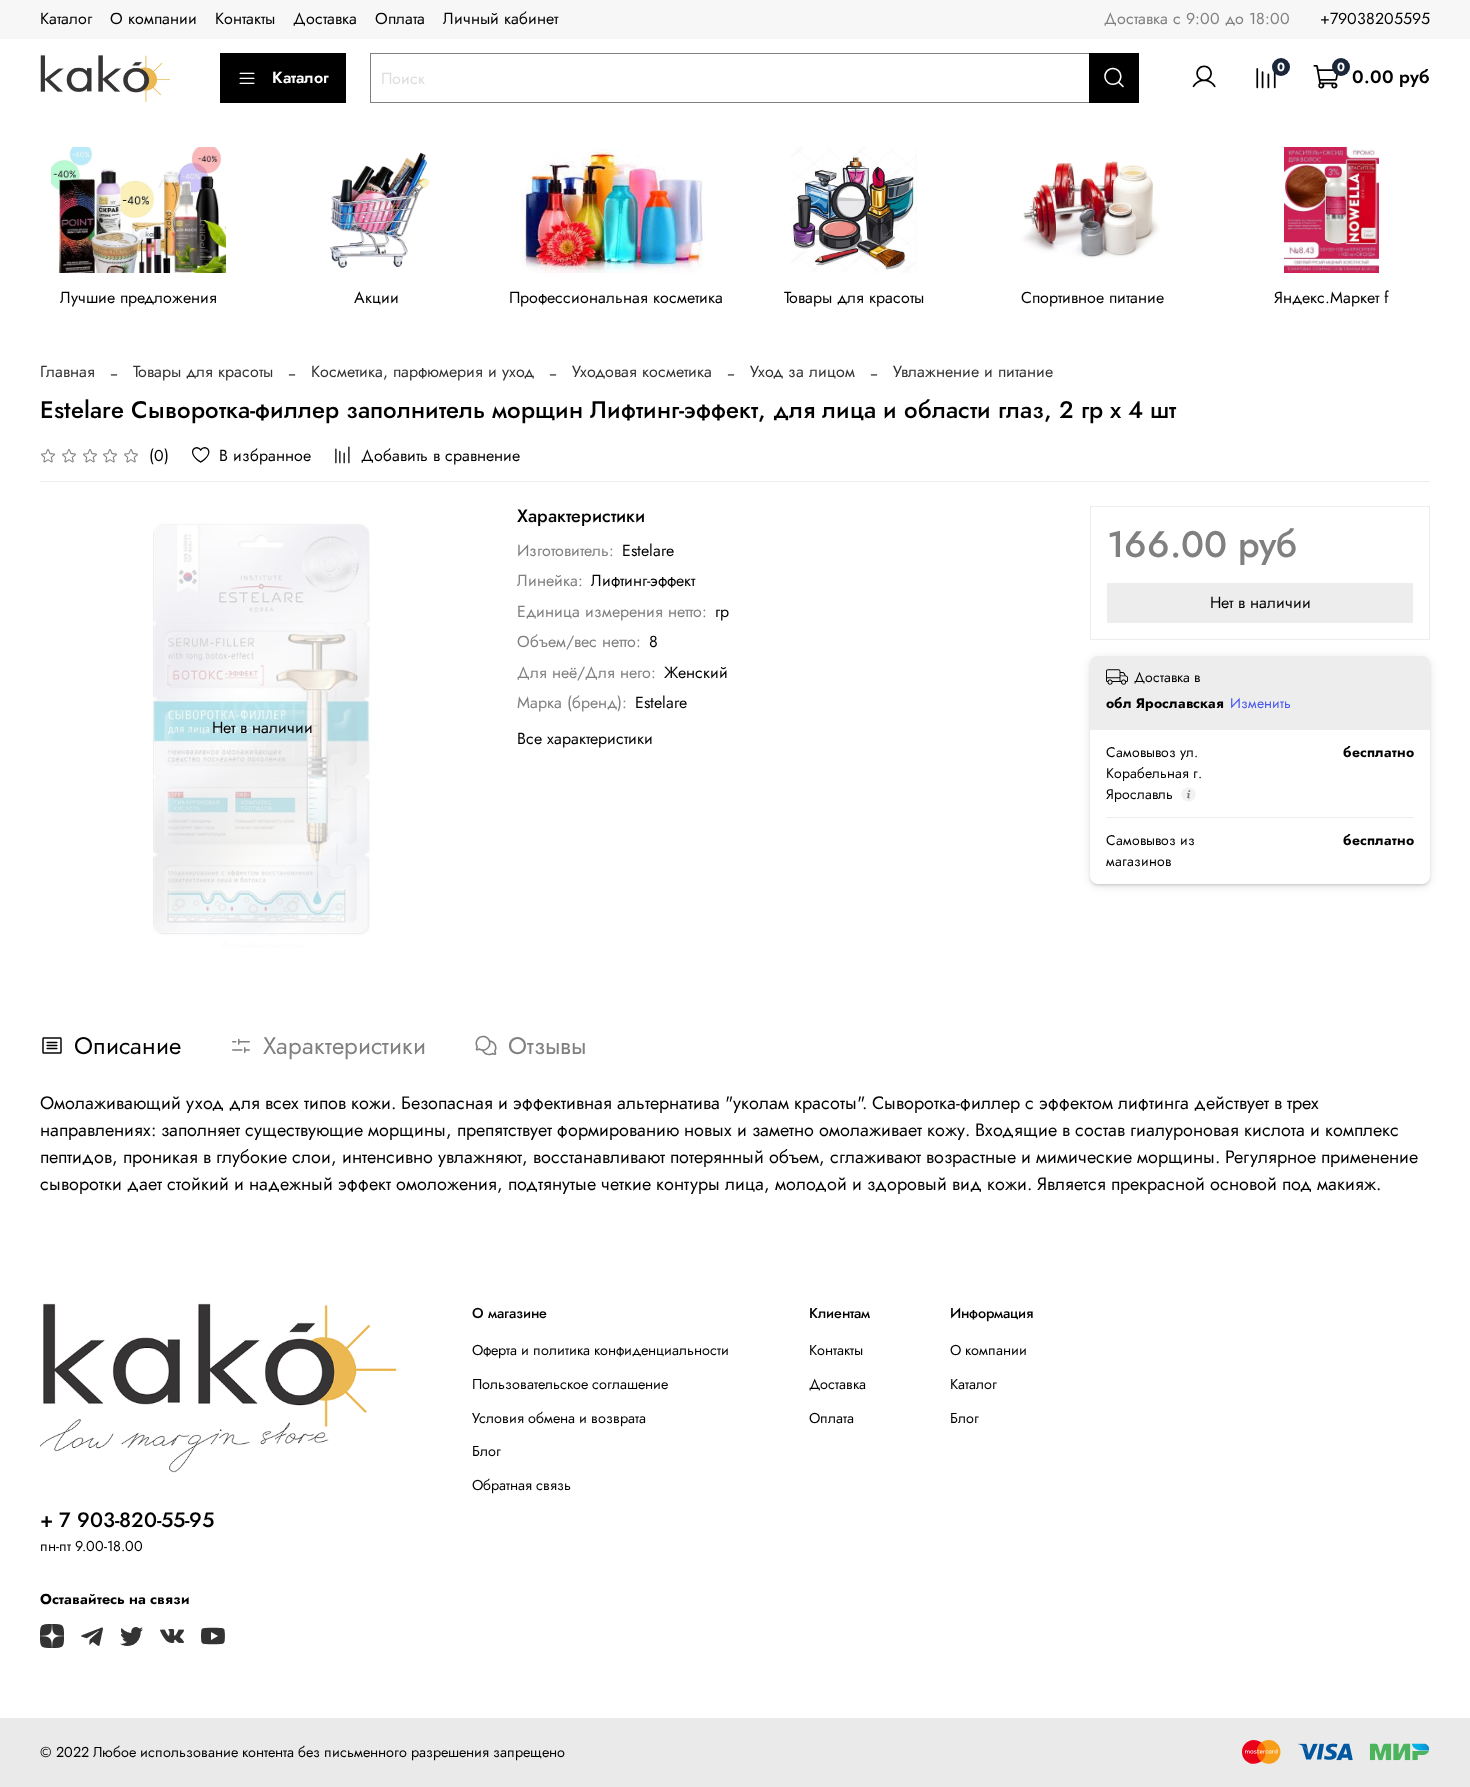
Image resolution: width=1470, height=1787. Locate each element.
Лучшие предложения (138, 298)
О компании (153, 18)
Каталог (66, 18)
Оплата (400, 18)
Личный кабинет (500, 18)
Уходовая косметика (642, 371)
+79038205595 (1375, 18)
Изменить (1260, 703)
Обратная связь (521, 1485)
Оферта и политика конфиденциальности (600, 1350)
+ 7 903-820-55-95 (127, 1520)
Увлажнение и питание (973, 371)
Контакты (245, 18)
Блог (486, 1451)
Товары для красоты (854, 298)
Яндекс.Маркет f (1331, 298)
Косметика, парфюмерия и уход (422, 371)
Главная (67, 371)
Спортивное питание (1092, 298)
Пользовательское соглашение (570, 1384)
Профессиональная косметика (616, 298)
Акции (376, 298)
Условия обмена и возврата (559, 1418)
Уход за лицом (802, 371)
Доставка (325, 18)
